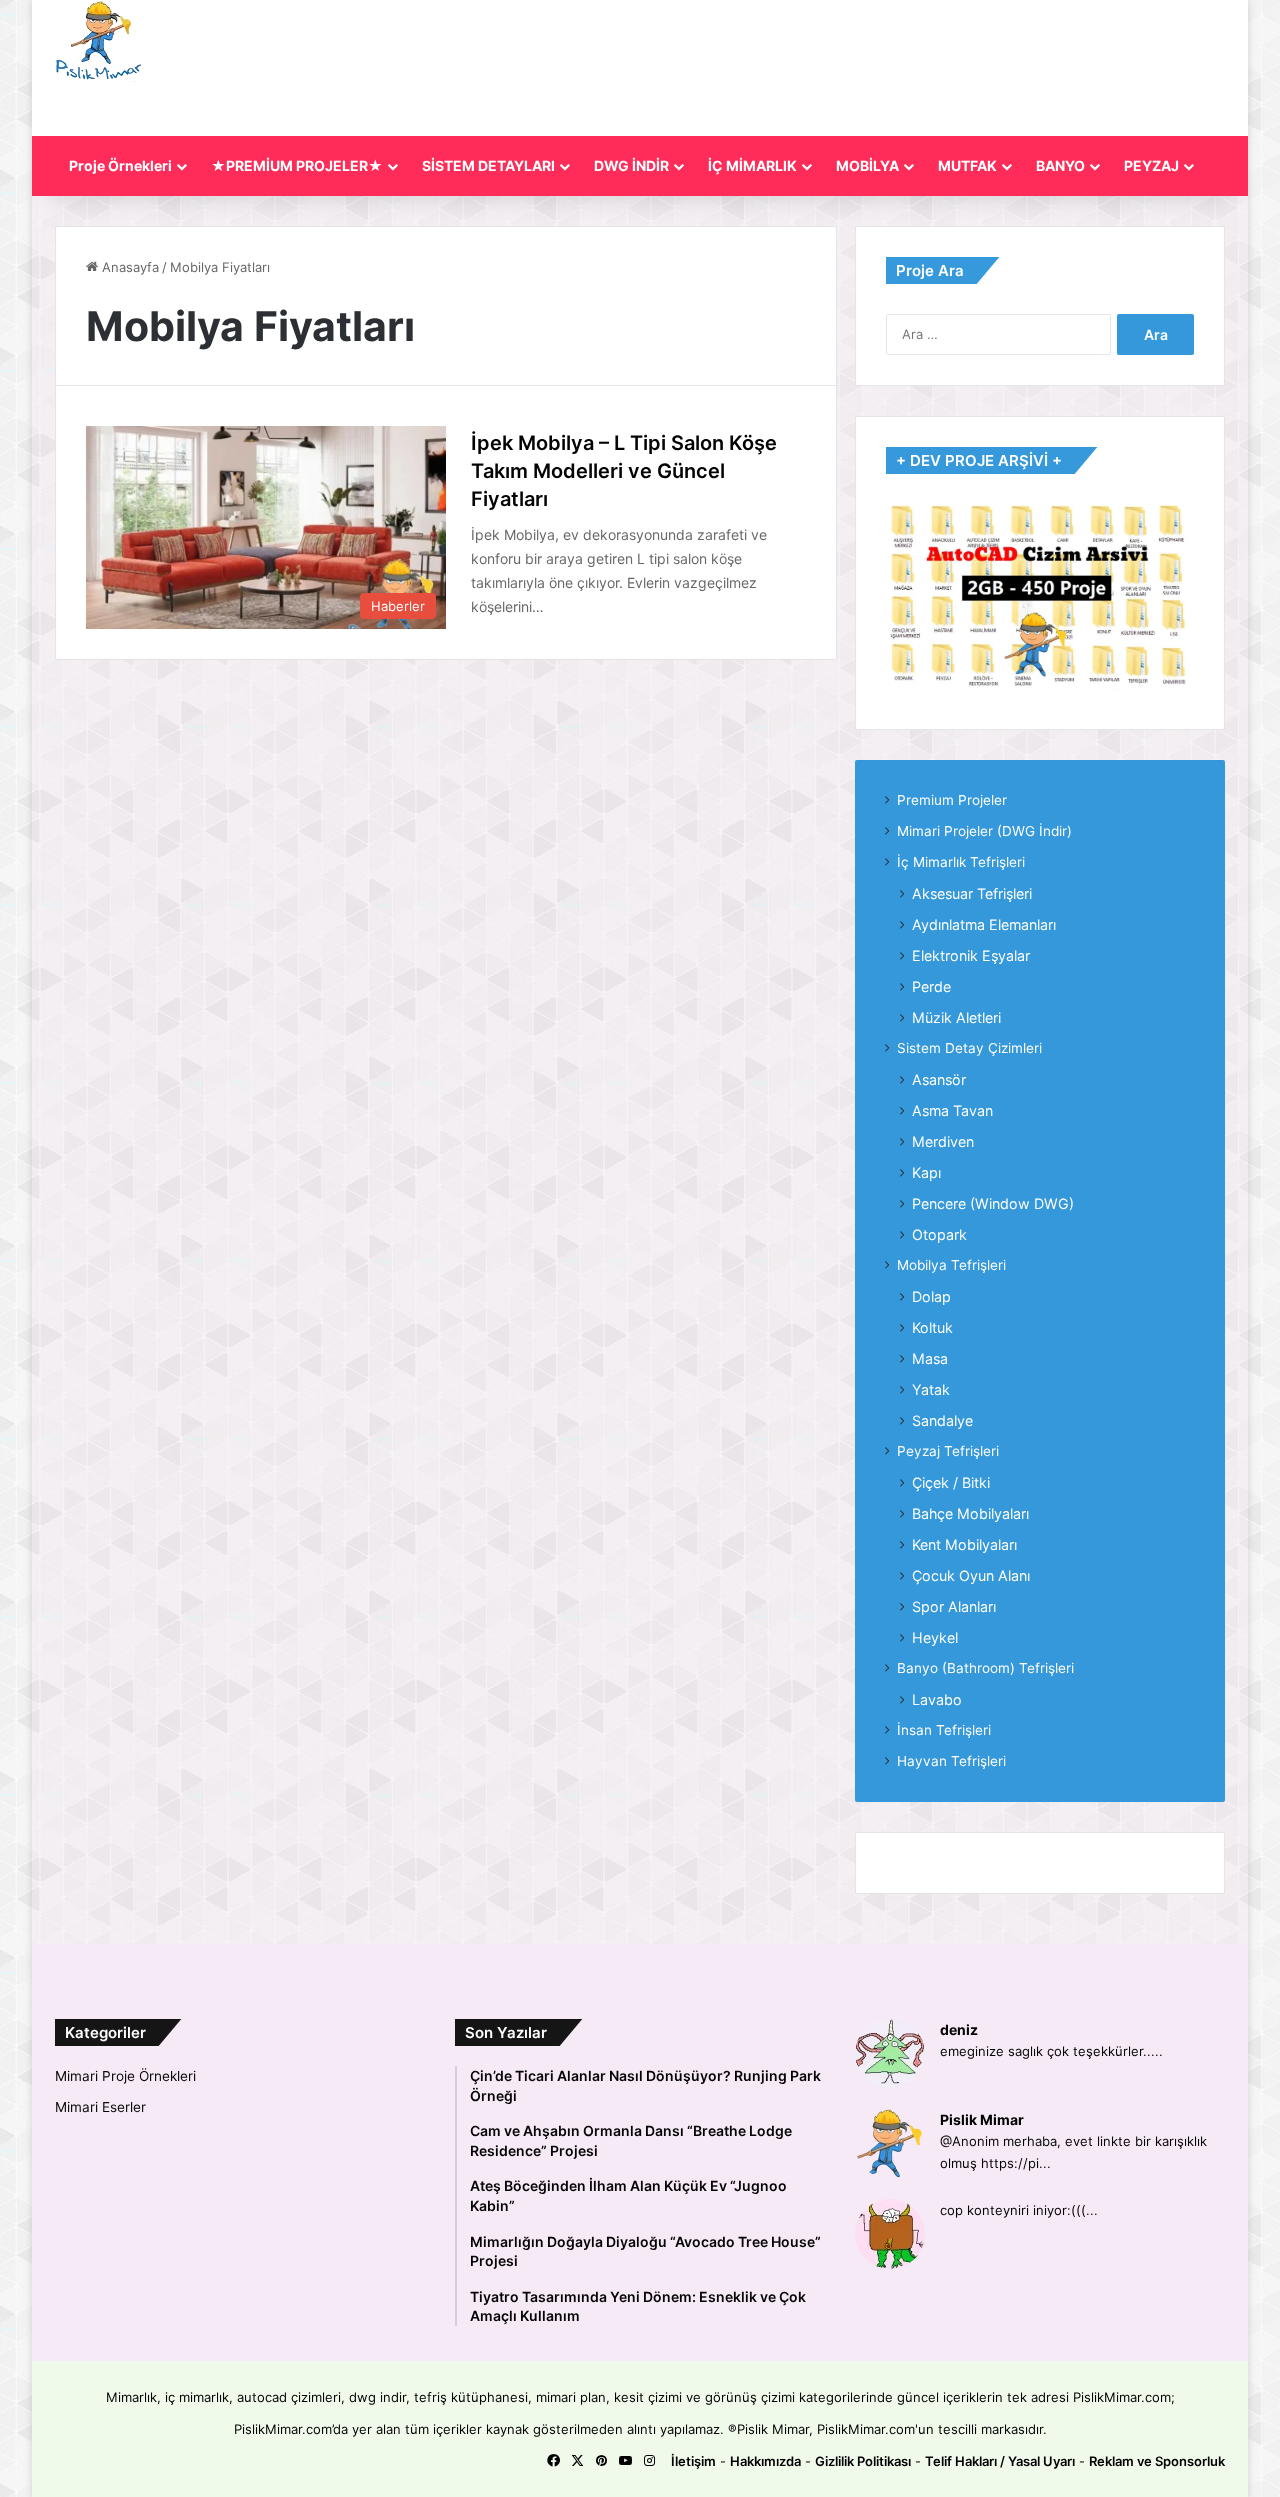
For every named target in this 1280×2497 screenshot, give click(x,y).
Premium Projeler (952, 800)
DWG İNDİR (631, 165)
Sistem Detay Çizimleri (969, 1048)
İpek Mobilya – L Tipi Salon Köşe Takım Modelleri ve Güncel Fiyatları (624, 471)
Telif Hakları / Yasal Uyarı (1000, 2461)
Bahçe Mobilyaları (970, 1513)
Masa (930, 1358)
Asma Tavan (952, 1110)
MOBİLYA (867, 165)
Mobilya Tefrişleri (951, 1265)
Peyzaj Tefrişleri (948, 1451)
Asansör (939, 1079)
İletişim (693, 2461)
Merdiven (943, 1141)
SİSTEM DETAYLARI (488, 165)
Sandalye (942, 1420)
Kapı (926, 1172)
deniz (959, 2029)
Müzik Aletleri (956, 1017)
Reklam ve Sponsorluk (1157, 2461)
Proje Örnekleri (120, 165)
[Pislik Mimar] (99, 41)
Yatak (931, 1389)
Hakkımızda (765, 2461)
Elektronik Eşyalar (971, 955)
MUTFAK (967, 165)
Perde (931, 986)
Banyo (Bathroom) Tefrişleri (985, 1668)
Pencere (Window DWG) (993, 1203)
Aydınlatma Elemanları (984, 924)
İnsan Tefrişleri (944, 1730)
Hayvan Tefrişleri (951, 1761)
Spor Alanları (954, 1606)
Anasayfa (128, 267)
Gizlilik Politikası (863, 2461)
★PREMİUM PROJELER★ (297, 165)
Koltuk (932, 1327)
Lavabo (937, 1699)
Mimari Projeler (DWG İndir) (984, 831)
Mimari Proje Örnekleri (125, 2076)
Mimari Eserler (100, 2107)
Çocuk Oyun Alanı (971, 1575)
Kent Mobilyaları (964, 1544)
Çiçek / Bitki (951, 1482)
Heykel (935, 1637)
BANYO (1060, 165)
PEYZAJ (1151, 165)
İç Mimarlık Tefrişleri (961, 862)
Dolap (931, 1296)
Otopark (939, 1234)
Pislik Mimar (982, 2119)
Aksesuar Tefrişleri (972, 893)
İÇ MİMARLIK (752, 165)
